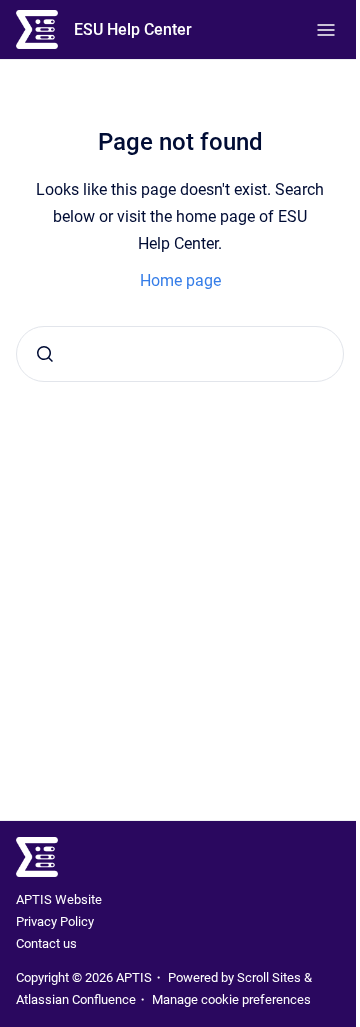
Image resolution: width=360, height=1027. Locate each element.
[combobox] (180, 354)
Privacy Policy (55, 921)
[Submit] (45, 354)
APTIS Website (59, 899)
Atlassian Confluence (76, 999)
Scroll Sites (269, 977)
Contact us (46, 943)
